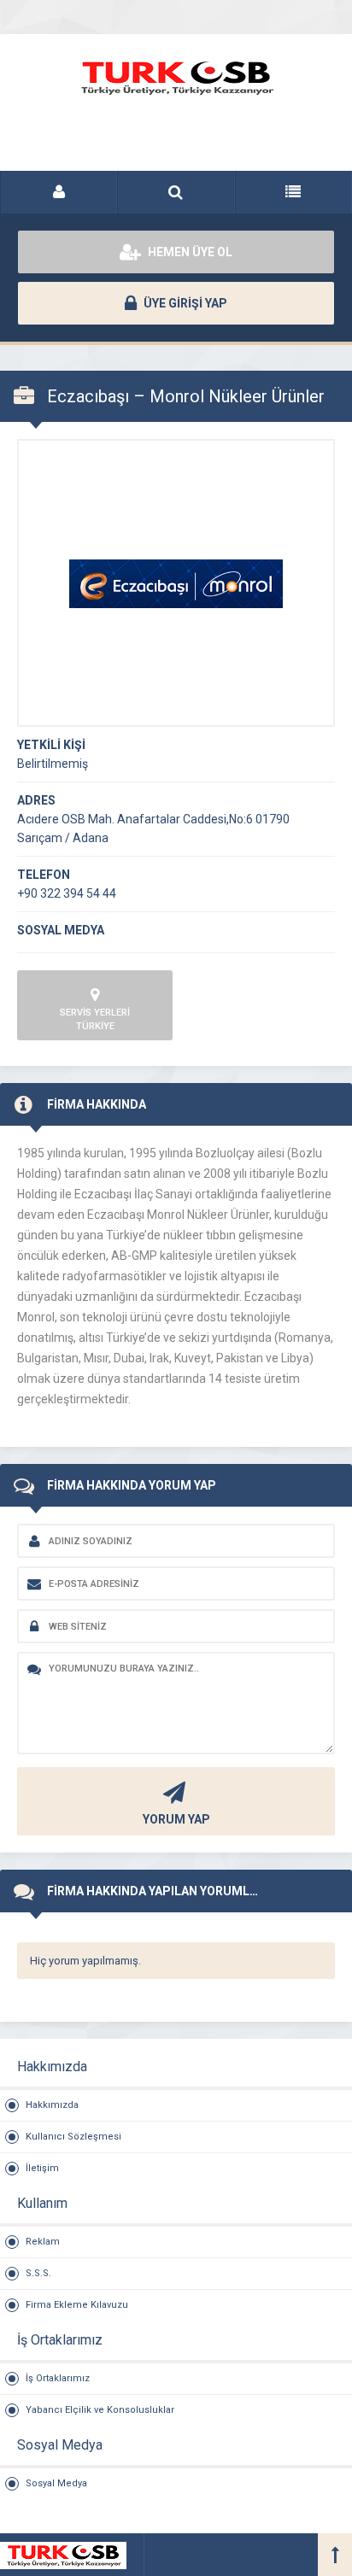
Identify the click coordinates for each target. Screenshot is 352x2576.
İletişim (42, 2168)
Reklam (43, 2242)
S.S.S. (38, 2273)
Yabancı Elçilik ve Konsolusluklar (100, 2410)
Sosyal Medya (56, 2483)
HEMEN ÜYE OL (189, 252)
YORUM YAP (176, 1819)
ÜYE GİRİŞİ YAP (184, 303)
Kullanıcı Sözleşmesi (73, 2137)
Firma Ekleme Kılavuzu (77, 2305)
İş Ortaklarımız (58, 2378)
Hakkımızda (52, 2105)
